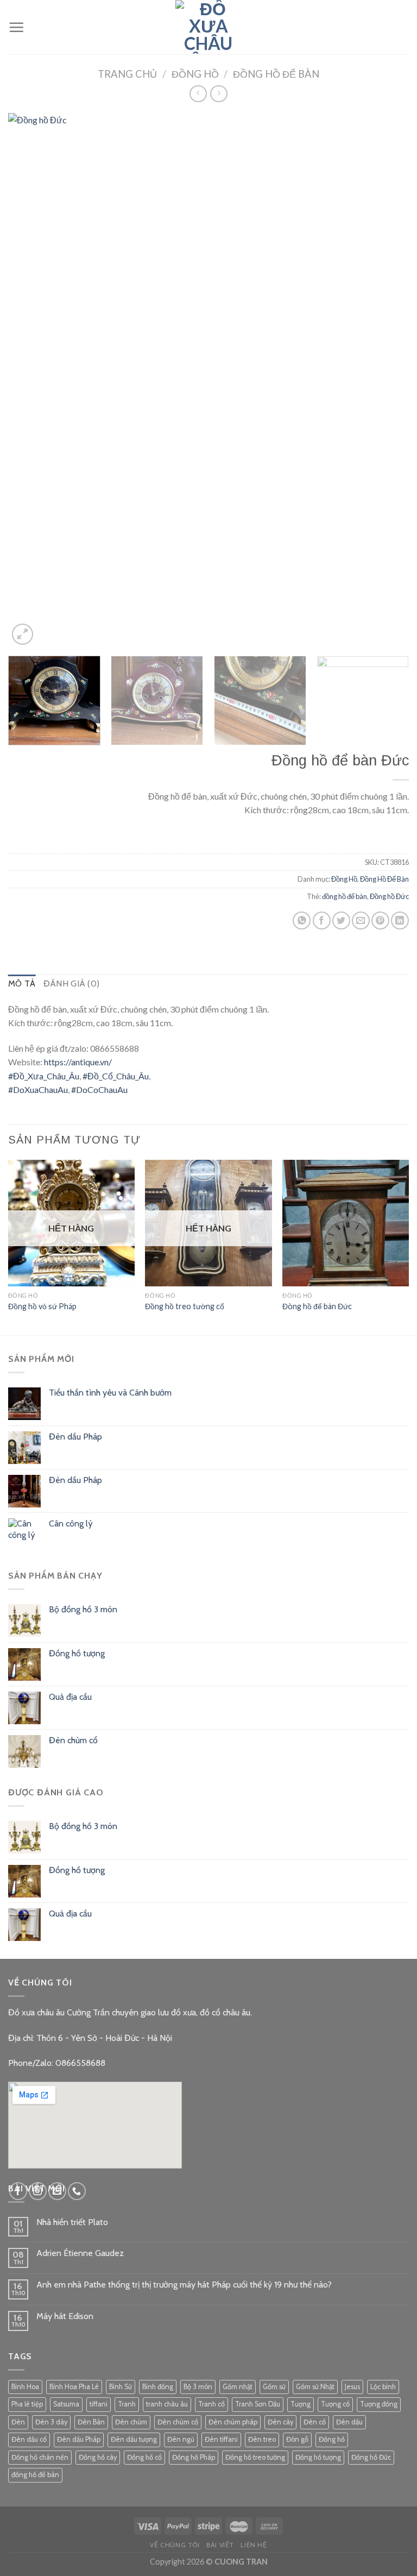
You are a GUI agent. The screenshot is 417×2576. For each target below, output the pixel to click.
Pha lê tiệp (27, 2404)
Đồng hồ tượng (318, 2457)
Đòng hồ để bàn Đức (317, 1306)
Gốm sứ (274, 2387)
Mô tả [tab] (22, 984)
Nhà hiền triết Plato (72, 2222)
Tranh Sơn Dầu (258, 2404)
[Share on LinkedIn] (400, 921)
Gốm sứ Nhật (315, 2387)
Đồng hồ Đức (389, 896)
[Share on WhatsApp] (302, 921)
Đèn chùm (131, 2422)
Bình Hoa (25, 2387)
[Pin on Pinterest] (380, 921)
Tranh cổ (211, 2404)
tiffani (99, 2404)
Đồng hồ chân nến (40, 2457)
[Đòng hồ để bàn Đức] (346, 1223)
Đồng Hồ (195, 74)
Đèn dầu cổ (29, 2439)
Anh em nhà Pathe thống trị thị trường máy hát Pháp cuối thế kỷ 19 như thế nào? (184, 2285)
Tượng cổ (335, 2404)
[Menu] (16, 27)
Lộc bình (383, 2387)
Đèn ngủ (181, 2439)
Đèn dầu (349, 2422)
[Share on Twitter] (341, 921)
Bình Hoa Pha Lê (74, 2387)
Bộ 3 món (198, 2387)
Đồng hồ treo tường (255, 2457)
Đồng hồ (332, 2439)
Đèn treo (262, 2439)
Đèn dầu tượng (134, 2439)
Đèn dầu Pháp (79, 2439)
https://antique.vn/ (78, 1062)
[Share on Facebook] (322, 921)
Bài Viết (220, 2545)
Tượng (301, 2404)
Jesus (352, 2387)
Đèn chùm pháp (233, 2422)
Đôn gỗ (297, 2439)
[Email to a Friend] (361, 921)
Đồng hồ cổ (144, 2457)
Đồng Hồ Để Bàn (276, 74)
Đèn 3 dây (51, 2422)
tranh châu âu (167, 2404)
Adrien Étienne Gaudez (80, 2253)
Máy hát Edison (65, 2316)
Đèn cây (280, 2422)
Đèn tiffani (221, 2439)
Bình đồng (158, 2387)
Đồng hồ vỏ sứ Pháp (42, 1306)
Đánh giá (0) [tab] (72, 984)
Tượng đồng (379, 2404)
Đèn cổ (315, 2422)
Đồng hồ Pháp (194, 2457)
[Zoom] (23, 634)
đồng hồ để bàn (345, 896)
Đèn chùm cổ (178, 2422)
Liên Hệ (254, 2545)
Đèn (18, 2422)
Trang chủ (127, 74)
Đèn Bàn (91, 2422)
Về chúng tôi (175, 2545)
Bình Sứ (121, 2387)
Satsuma (66, 2404)
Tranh (127, 2404)
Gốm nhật (238, 2387)
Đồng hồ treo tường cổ (185, 1306)
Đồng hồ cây (98, 2457)
